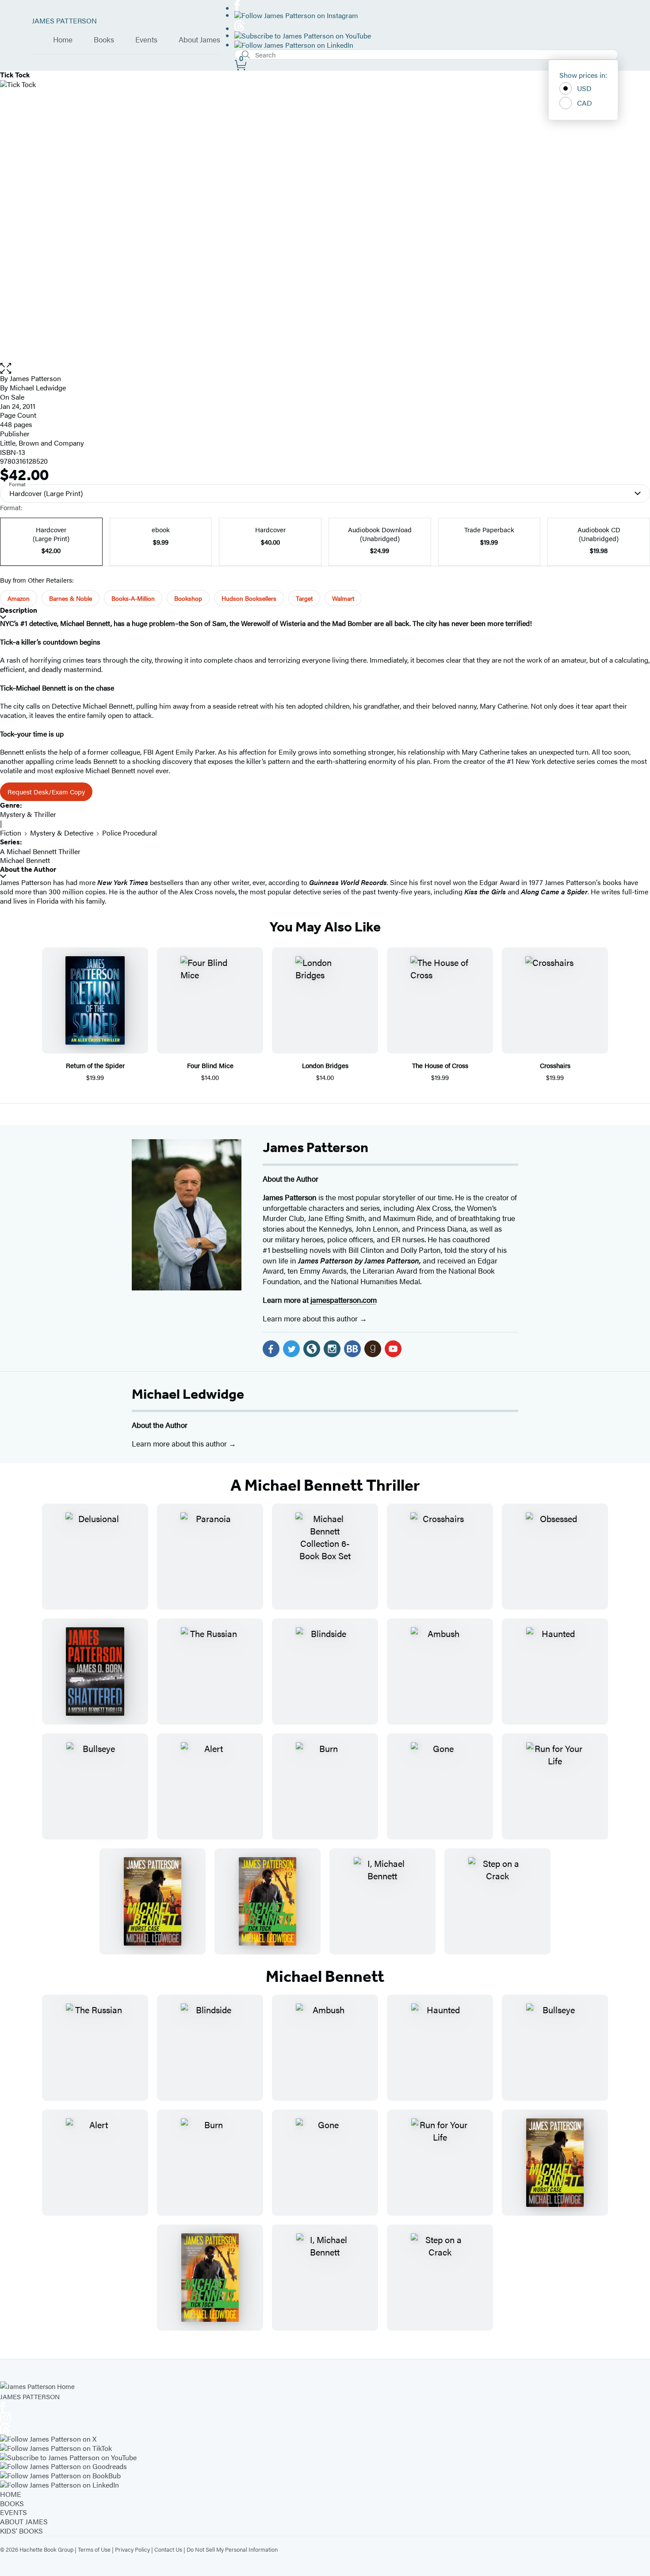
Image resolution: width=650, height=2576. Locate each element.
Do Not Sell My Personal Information (232, 2549)
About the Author (28, 869)
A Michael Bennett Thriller (40, 851)
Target (304, 598)
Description (19, 610)
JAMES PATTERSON (64, 21)
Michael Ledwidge (188, 1394)
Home (63, 40)
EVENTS (13, 2512)
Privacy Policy (132, 2549)
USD (584, 88)
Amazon (19, 598)
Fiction (11, 833)
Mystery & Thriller (28, 814)
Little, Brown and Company (42, 443)
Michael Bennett (25, 860)
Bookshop (188, 598)
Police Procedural (130, 833)
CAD (585, 103)
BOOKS (12, 2503)
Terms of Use (94, 2549)
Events (146, 40)
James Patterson (315, 1147)
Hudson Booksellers (249, 598)
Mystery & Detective (62, 833)
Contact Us (168, 2549)
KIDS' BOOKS (21, 2531)
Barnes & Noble (71, 598)
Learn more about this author (311, 1318)
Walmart (343, 598)
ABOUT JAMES (24, 2521)
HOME (11, 2494)
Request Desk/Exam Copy (46, 792)
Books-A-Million (133, 598)
